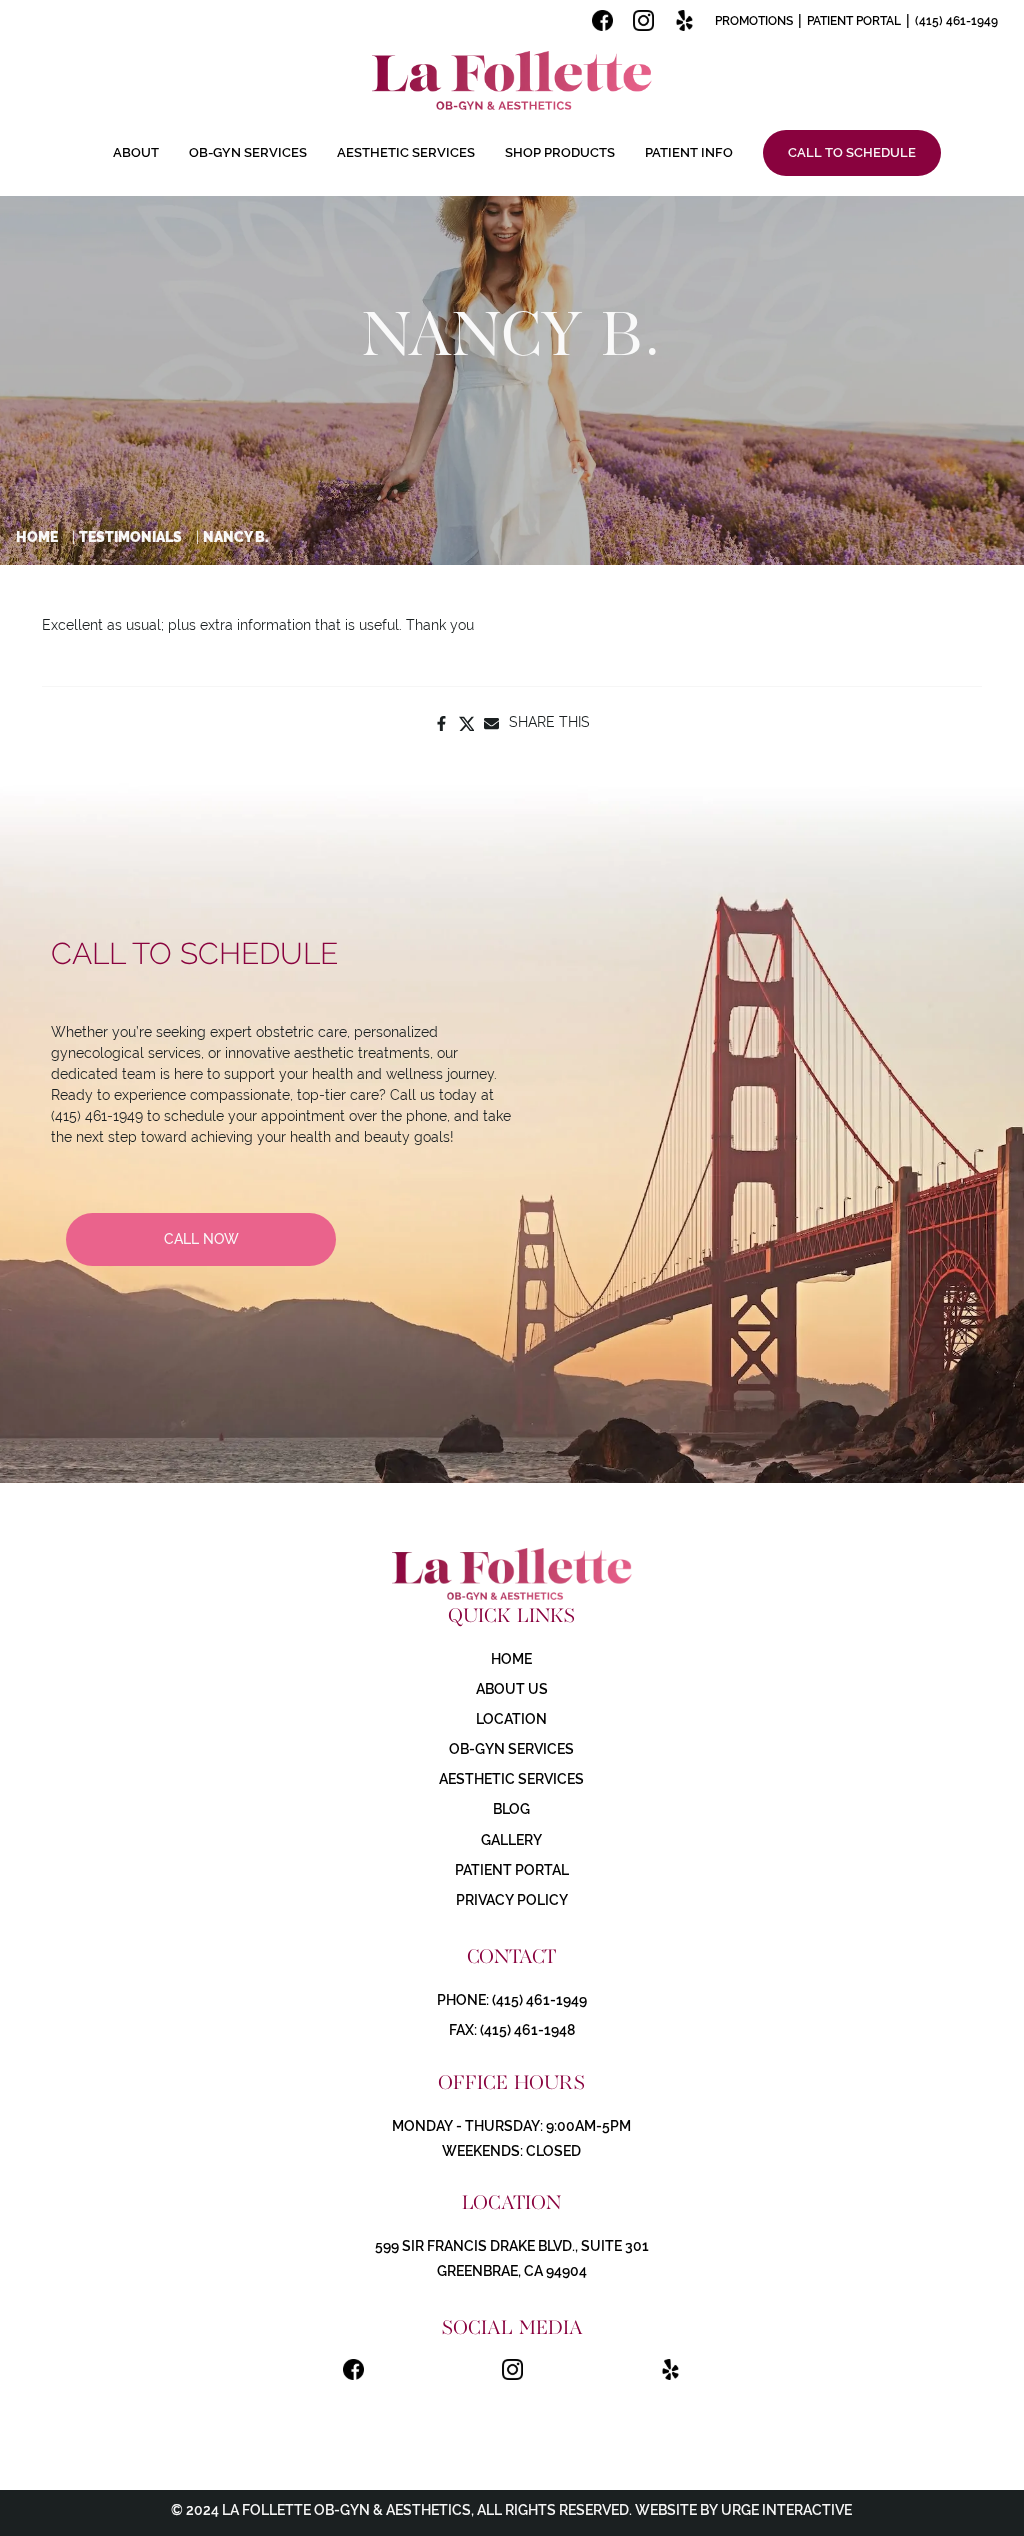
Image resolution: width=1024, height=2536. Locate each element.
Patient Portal (854, 21)
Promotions (754, 21)
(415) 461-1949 (956, 21)
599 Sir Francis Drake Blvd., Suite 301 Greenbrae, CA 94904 (512, 2258)
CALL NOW (201, 1239)
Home (37, 537)
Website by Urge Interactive (742, 2510)
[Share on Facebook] (441, 722)
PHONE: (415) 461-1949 (512, 2000)
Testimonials (130, 537)
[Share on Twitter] (466, 722)
